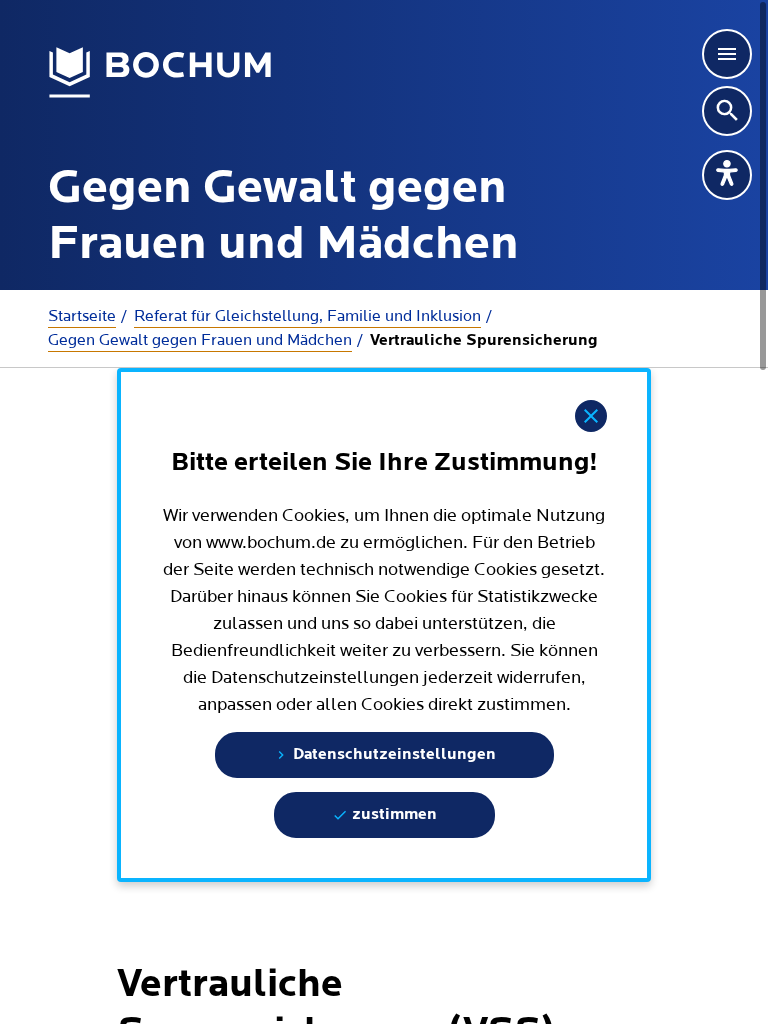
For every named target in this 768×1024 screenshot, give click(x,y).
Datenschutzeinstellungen (392, 755)
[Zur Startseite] (160, 73)
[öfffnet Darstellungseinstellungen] (727, 175)
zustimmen (392, 815)
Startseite (82, 316)
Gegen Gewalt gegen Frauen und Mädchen (200, 340)
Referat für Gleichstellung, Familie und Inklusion (307, 316)
